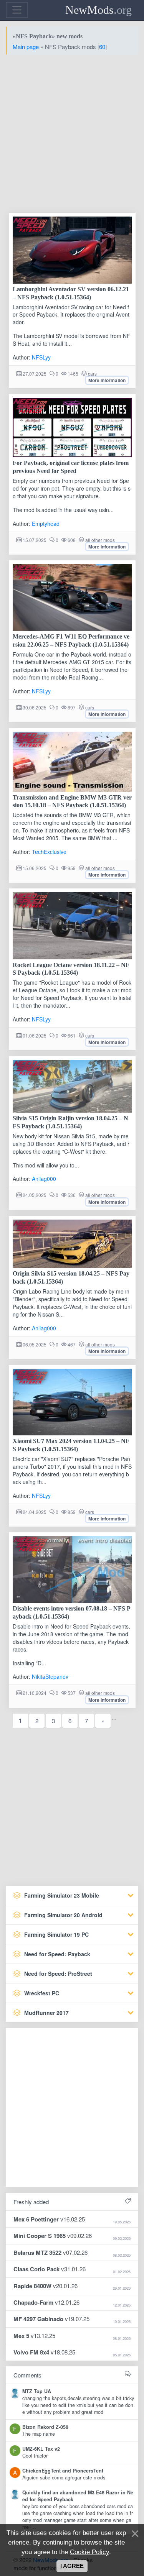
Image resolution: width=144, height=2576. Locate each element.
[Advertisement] (72, 133)
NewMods (98, 10)
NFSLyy (41, 357)
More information (107, 380)
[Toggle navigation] (17, 10)
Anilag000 (44, 1179)
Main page (26, 47)
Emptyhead (46, 524)
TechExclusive (49, 852)
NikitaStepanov (50, 1676)
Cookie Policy (89, 2552)
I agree (72, 2566)
